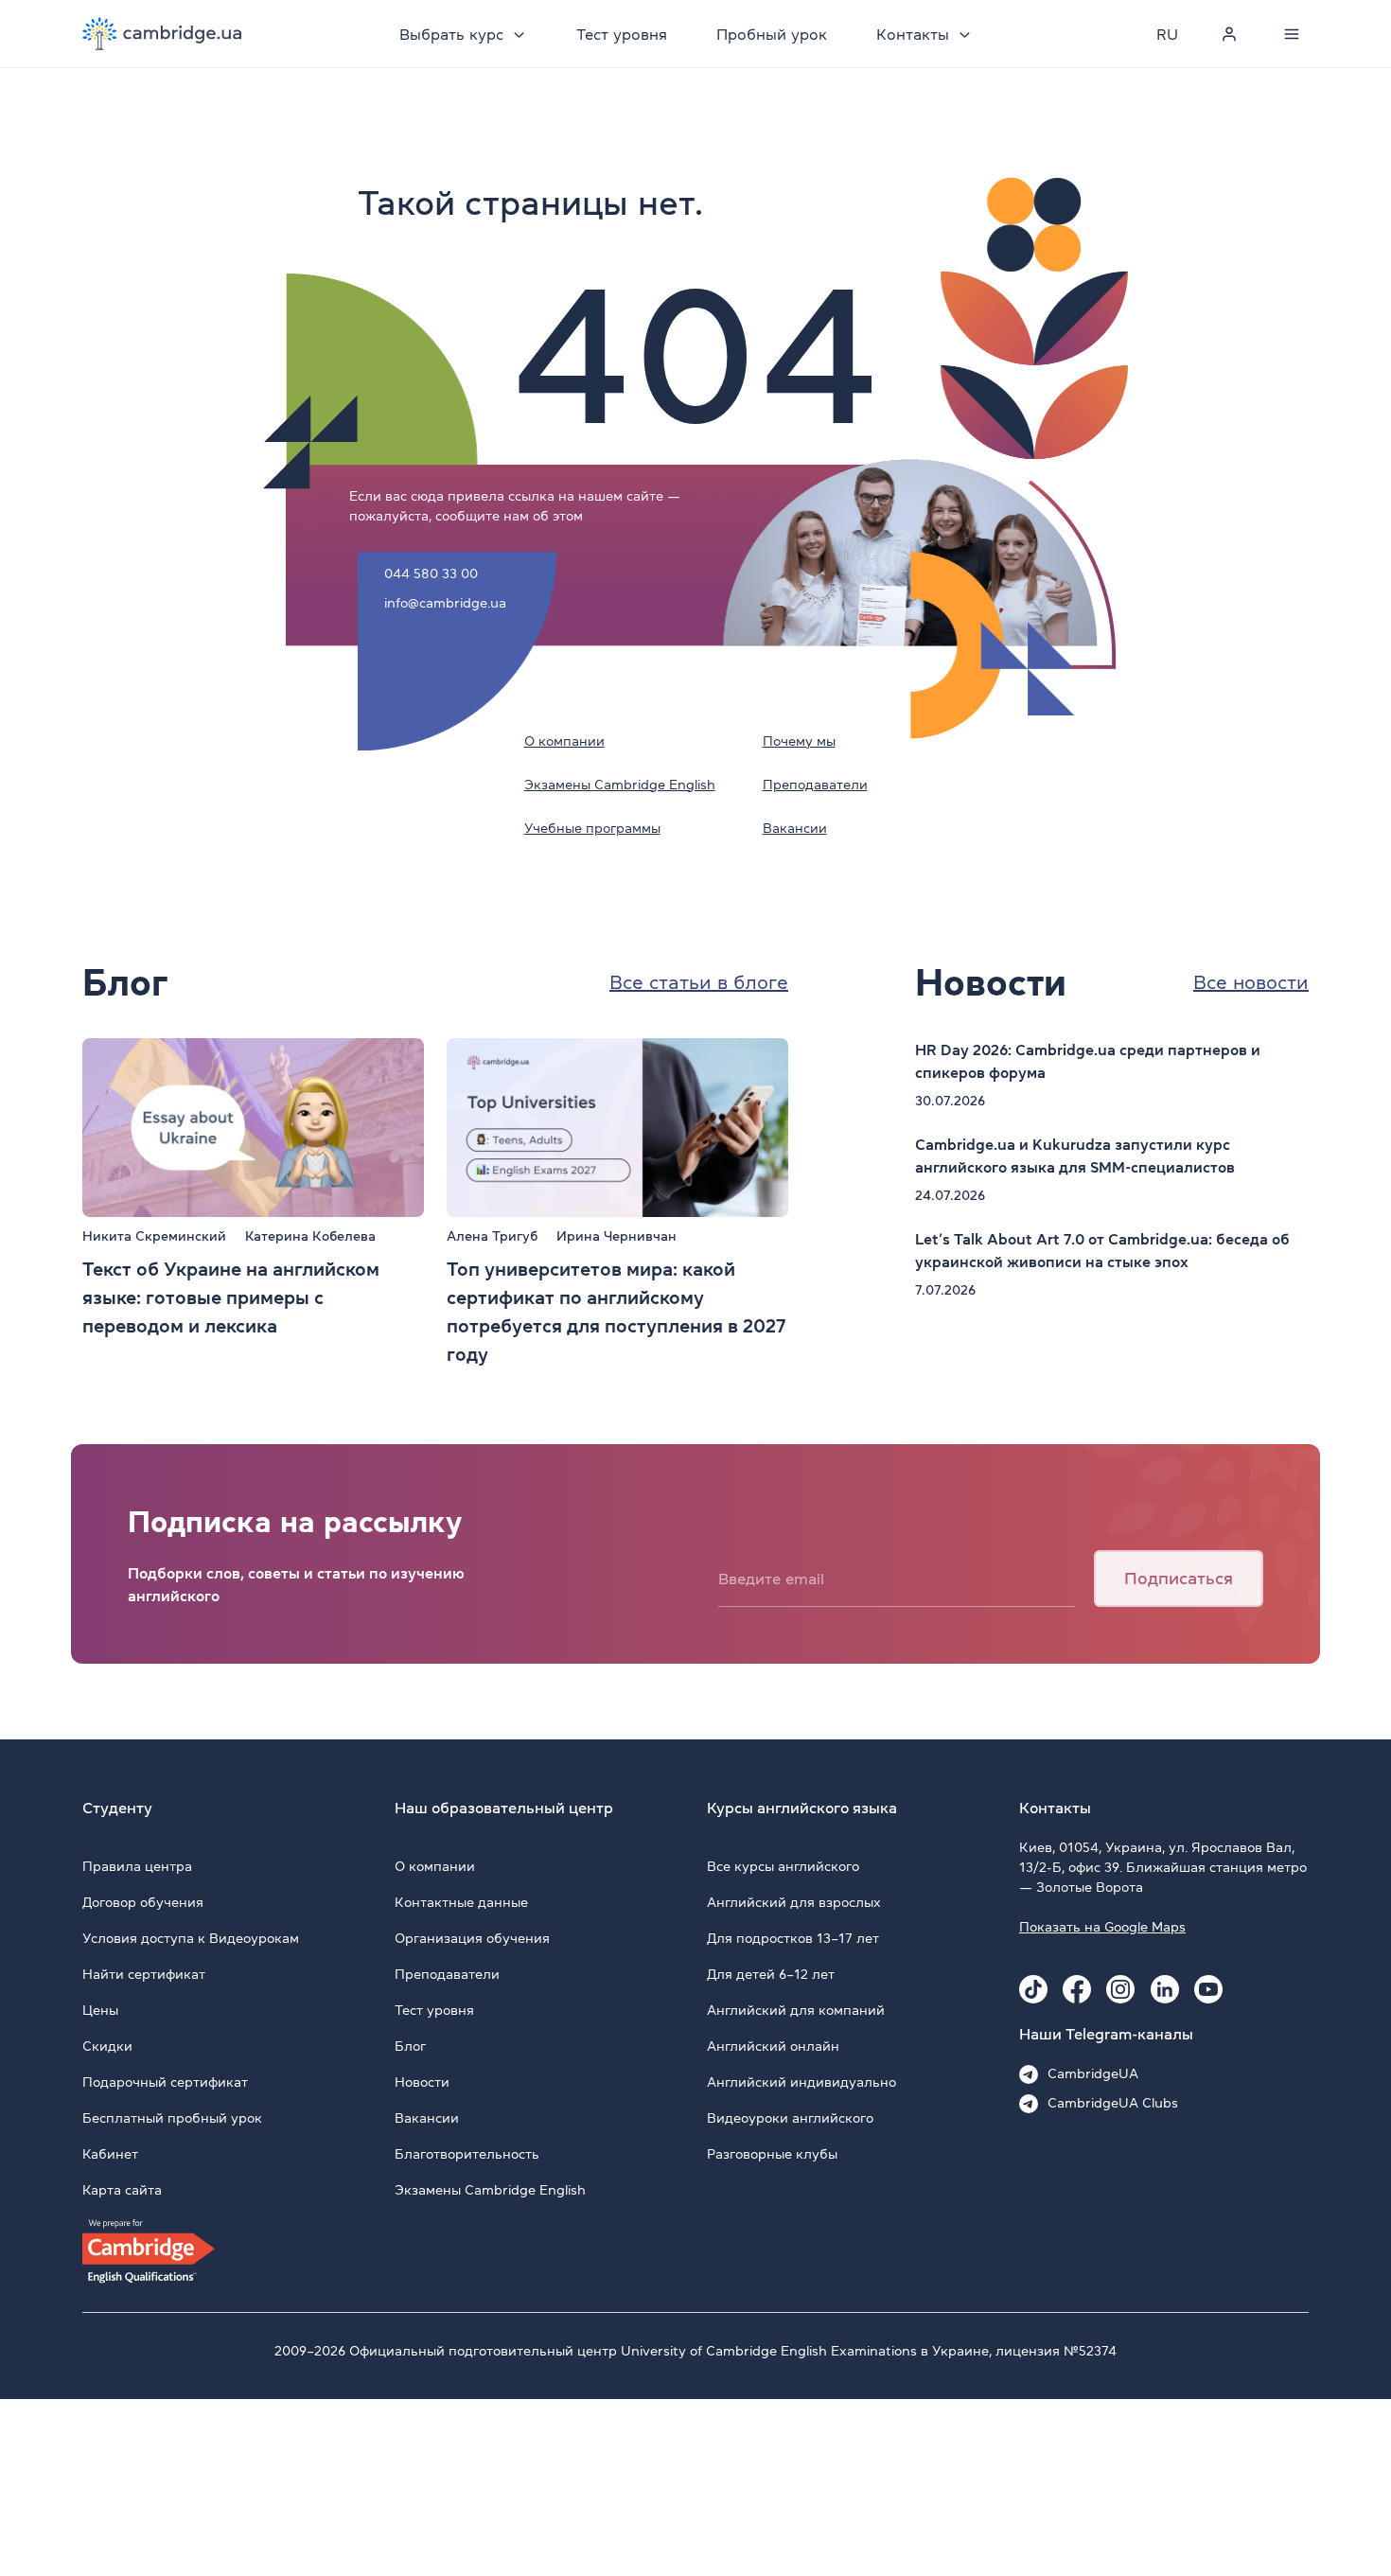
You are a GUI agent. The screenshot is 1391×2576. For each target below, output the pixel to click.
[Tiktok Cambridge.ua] (1033, 1989)
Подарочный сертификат (165, 2082)
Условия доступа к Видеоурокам (191, 1938)
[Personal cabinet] (1229, 34)
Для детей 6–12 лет (771, 1974)
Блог (410, 2046)
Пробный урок (772, 34)
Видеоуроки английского (790, 2118)
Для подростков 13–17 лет (793, 1938)
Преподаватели (815, 785)
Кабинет (110, 2154)
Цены (100, 2010)
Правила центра (137, 1866)
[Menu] (1292, 34)
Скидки (107, 2046)
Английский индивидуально (801, 2082)
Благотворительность (467, 2154)
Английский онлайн (773, 2046)
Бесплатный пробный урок (172, 2118)
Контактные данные (461, 1902)
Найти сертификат (144, 1974)
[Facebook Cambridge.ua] (1077, 1989)
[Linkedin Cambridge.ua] (1165, 1989)
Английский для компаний (796, 2010)
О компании (564, 741)
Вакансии (795, 828)
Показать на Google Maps (1102, 1927)
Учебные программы (592, 828)
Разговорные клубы (772, 2154)
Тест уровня (622, 34)
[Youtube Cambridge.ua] (1208, 1989)
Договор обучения (143, 1902)
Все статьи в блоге (699, 982)
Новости (422, 2082)
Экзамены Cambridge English (620, 785)
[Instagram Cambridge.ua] (1120, 1989)
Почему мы (799, 741)
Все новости (1251, 982)
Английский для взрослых (794, 1902)
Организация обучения (472, 1938)
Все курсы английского (783, 1866)
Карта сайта (122, 2190)
